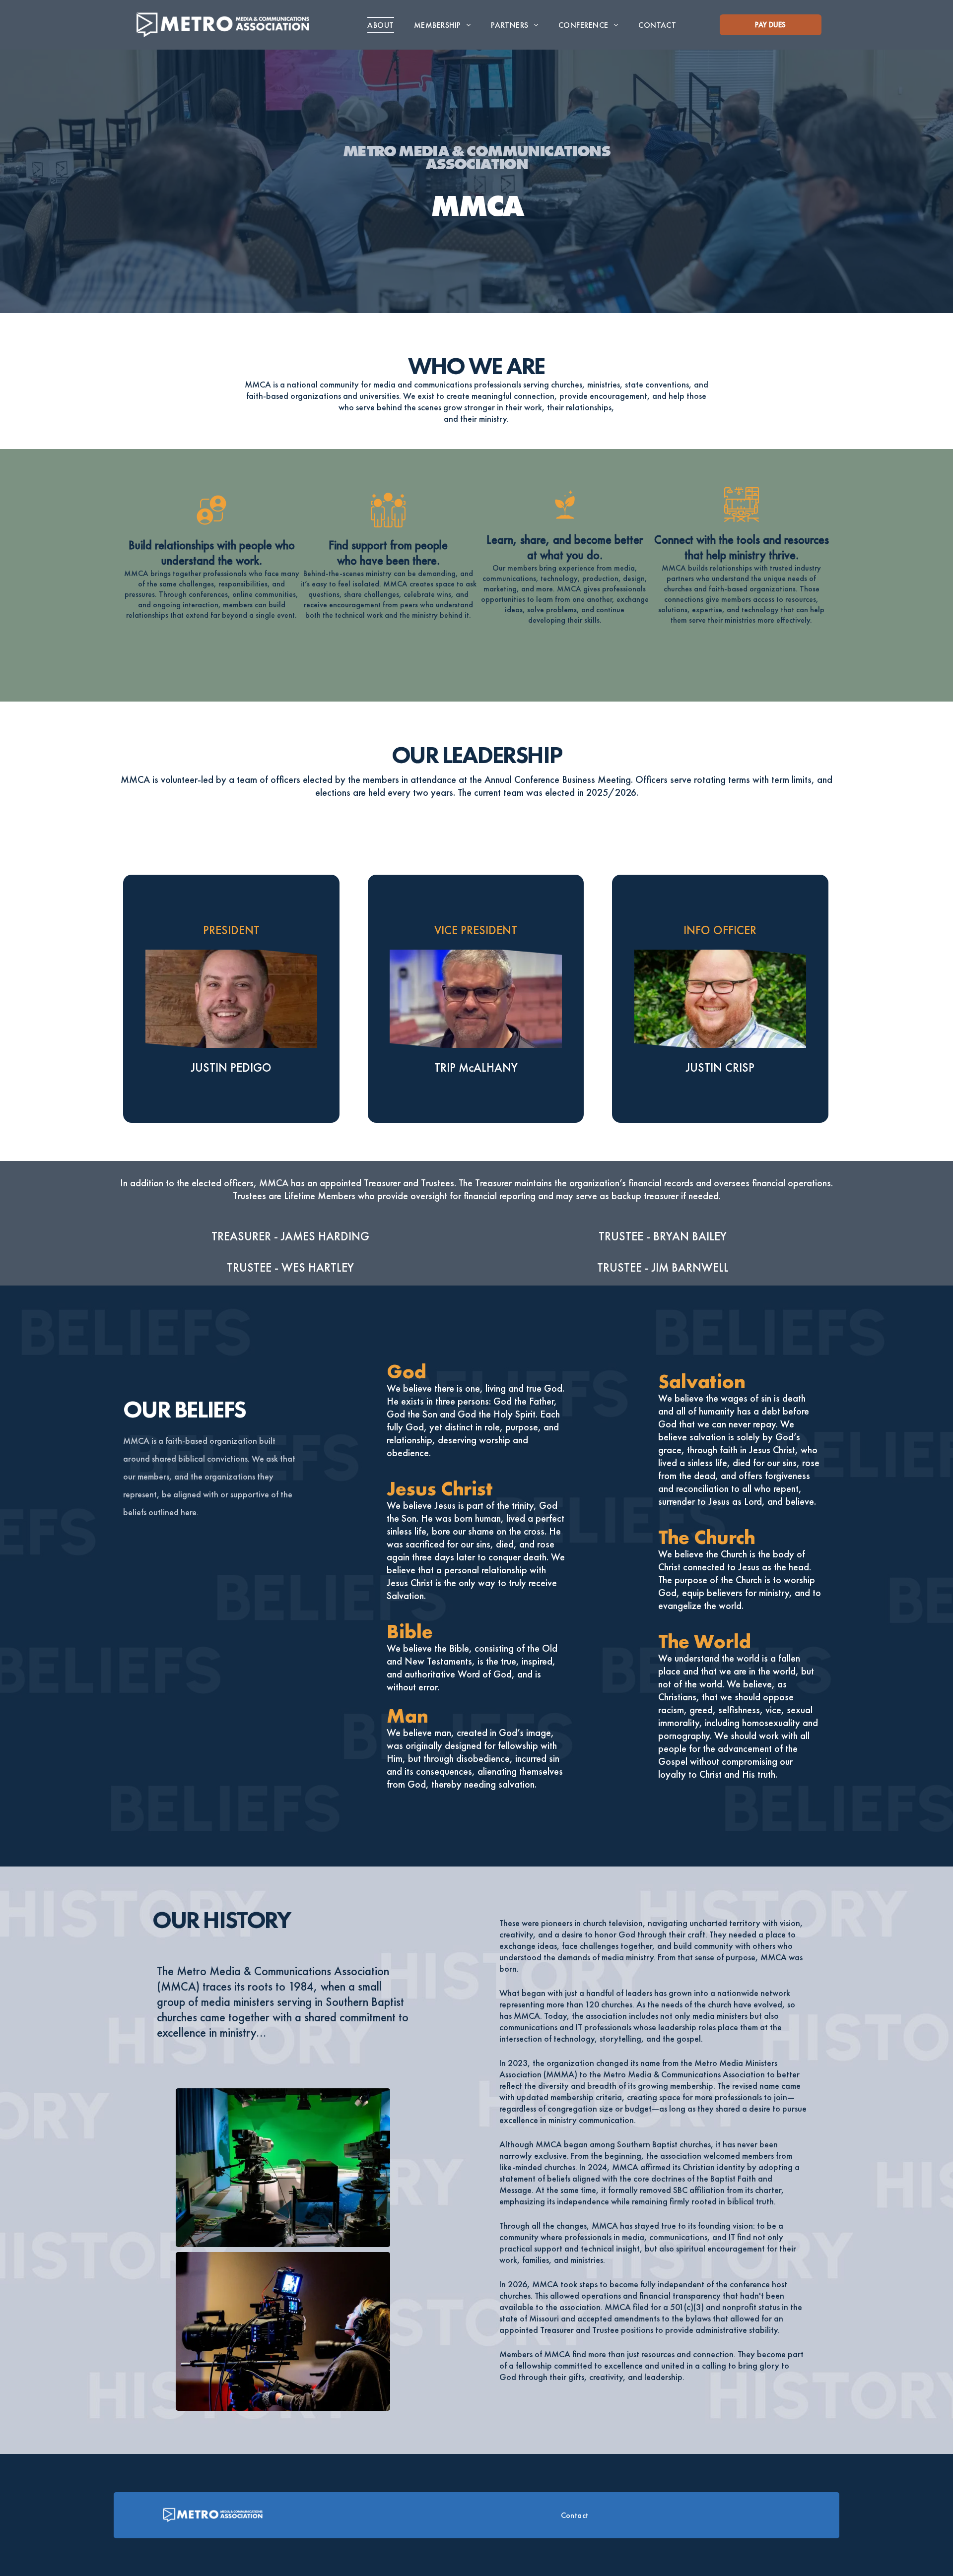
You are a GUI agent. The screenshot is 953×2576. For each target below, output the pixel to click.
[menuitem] (380, 25)
